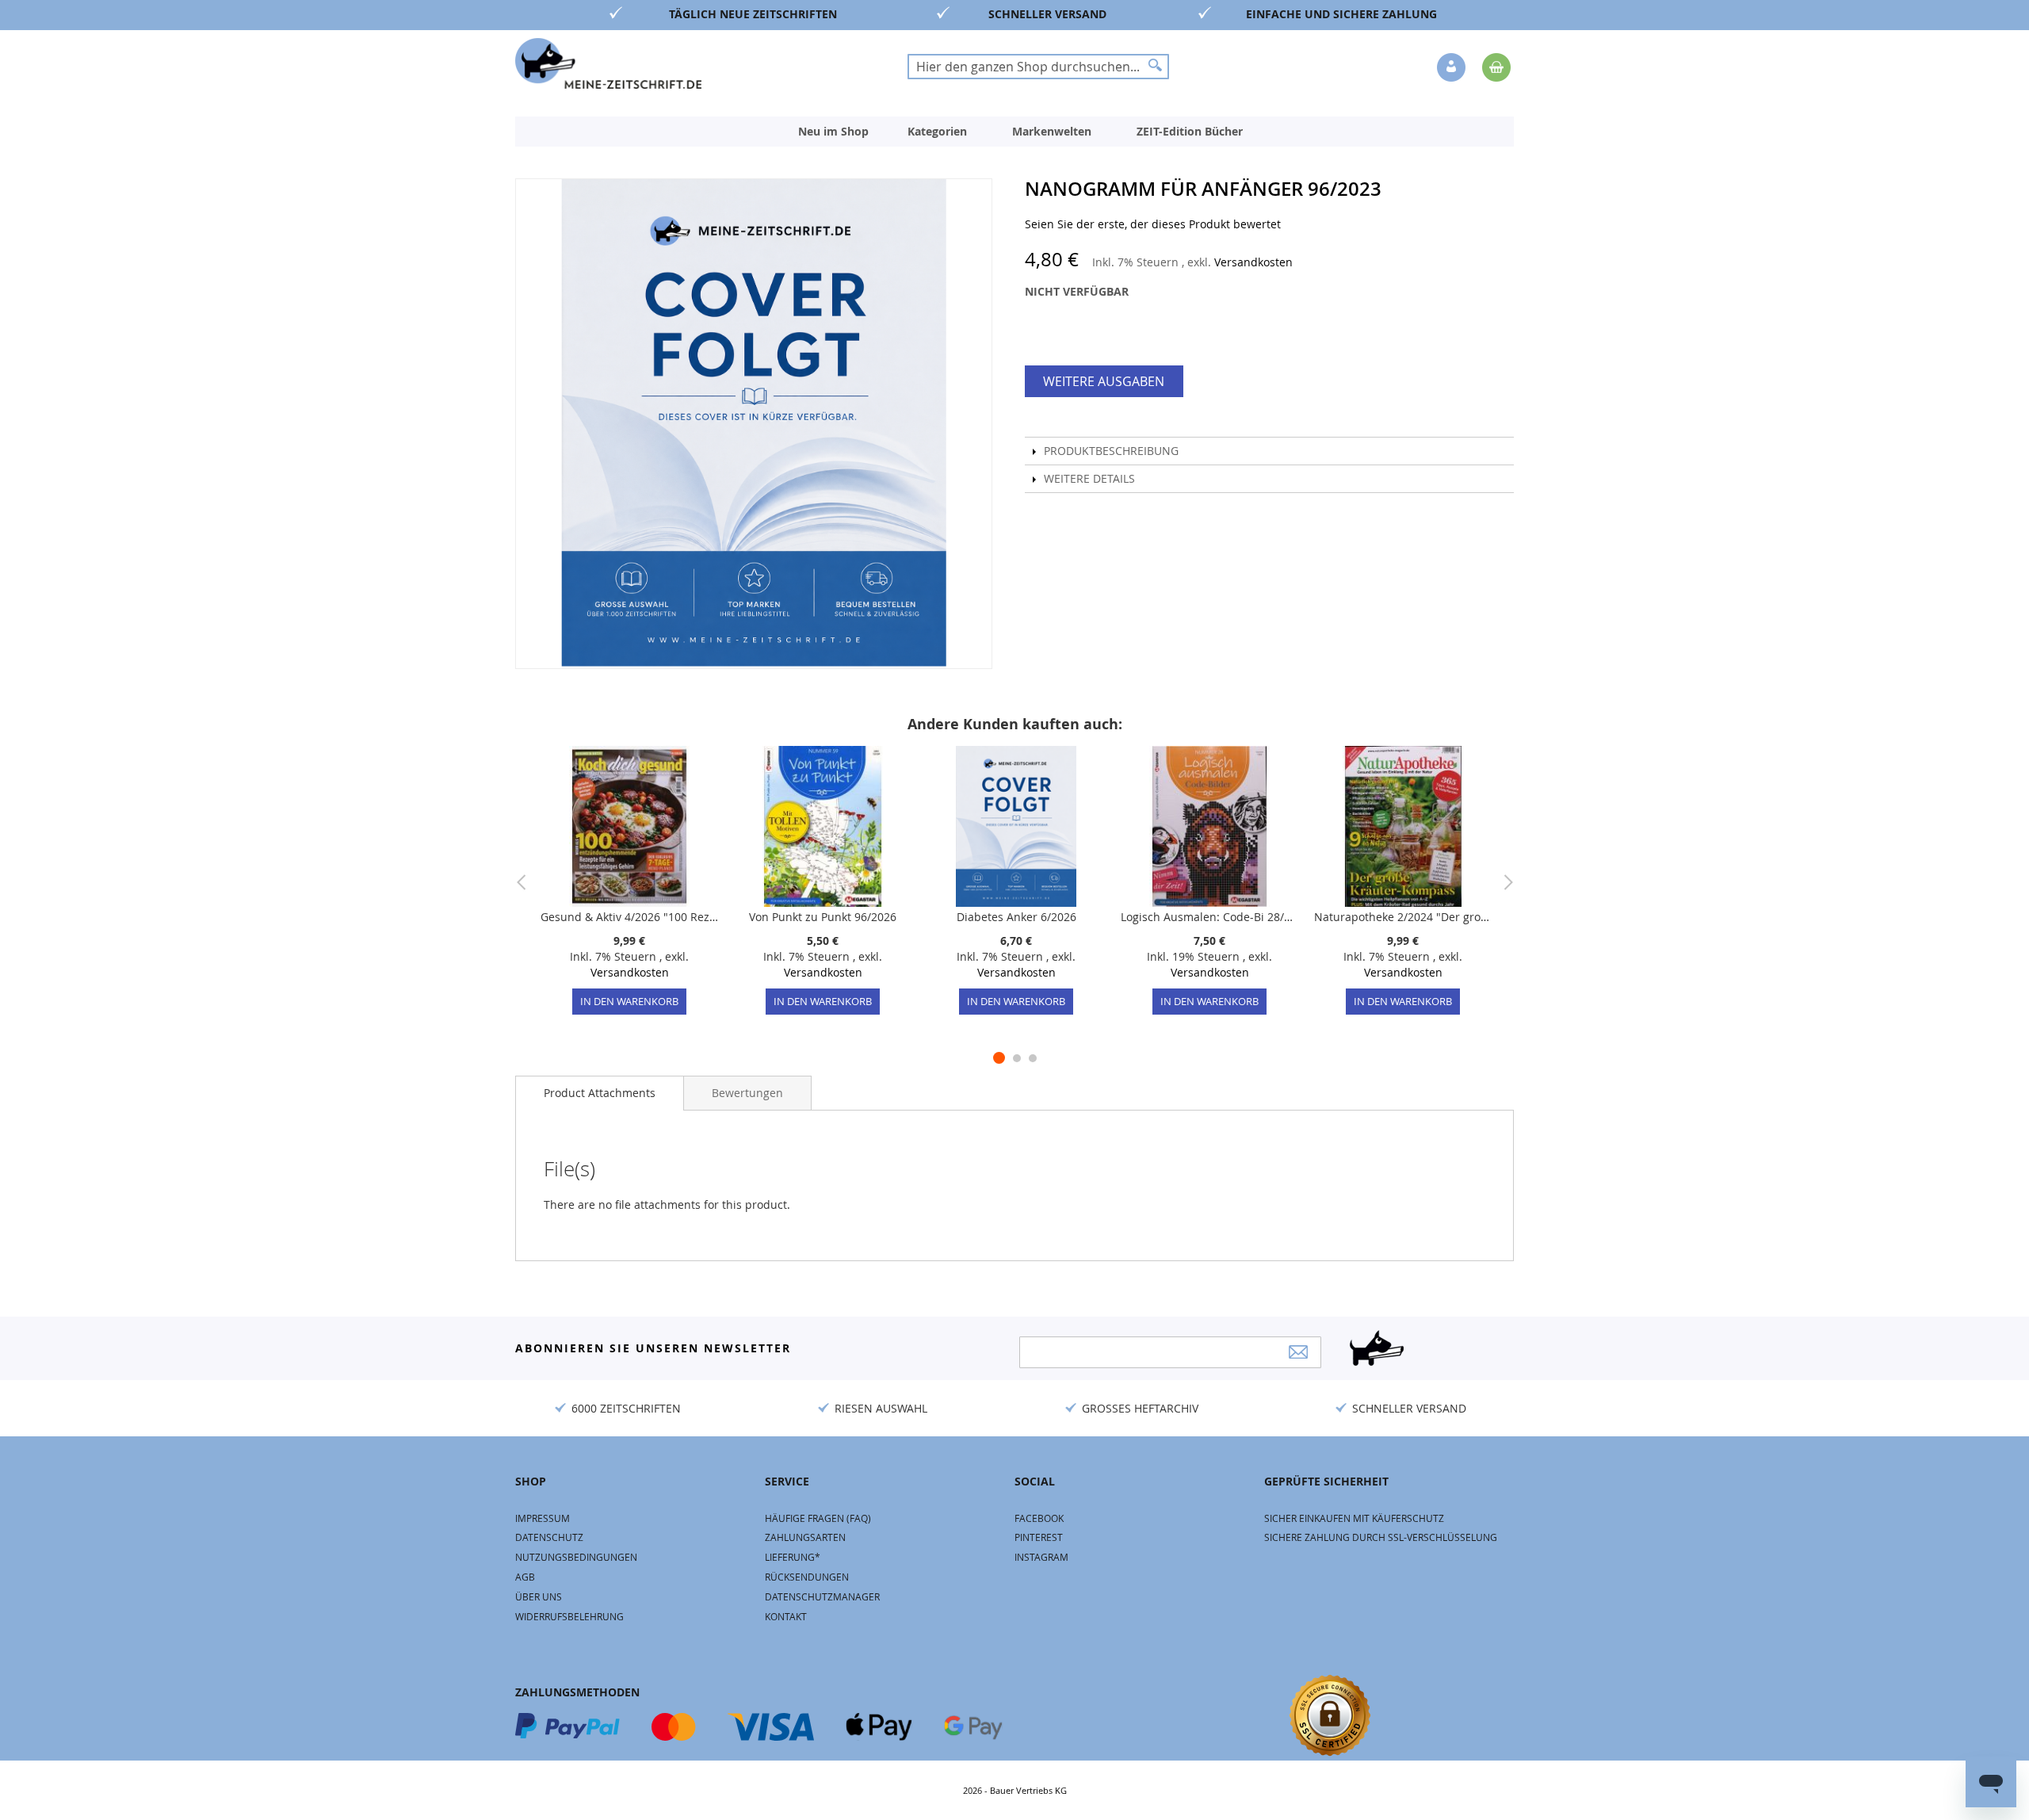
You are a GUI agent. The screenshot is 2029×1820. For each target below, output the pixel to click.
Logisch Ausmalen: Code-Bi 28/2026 (1209, 917)
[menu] (1014, 132)
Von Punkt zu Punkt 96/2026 (823, 917)
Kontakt (786, 1616)
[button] (1453, 68)
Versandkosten (1253, 262)
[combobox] (1038, 67)
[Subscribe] (1298, 1352)
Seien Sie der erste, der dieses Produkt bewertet (1153, 224)
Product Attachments (600, 1093)
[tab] (600, 1093)
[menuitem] (833, 132)
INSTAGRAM (1041, 1557)
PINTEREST (1039, 1537)
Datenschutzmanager (822, 1596)
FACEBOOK (1039, 1518)
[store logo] (608, 63)
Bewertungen (747, 1093)
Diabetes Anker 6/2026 (1016, 917)
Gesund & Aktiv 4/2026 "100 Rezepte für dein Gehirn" (629, 917)
